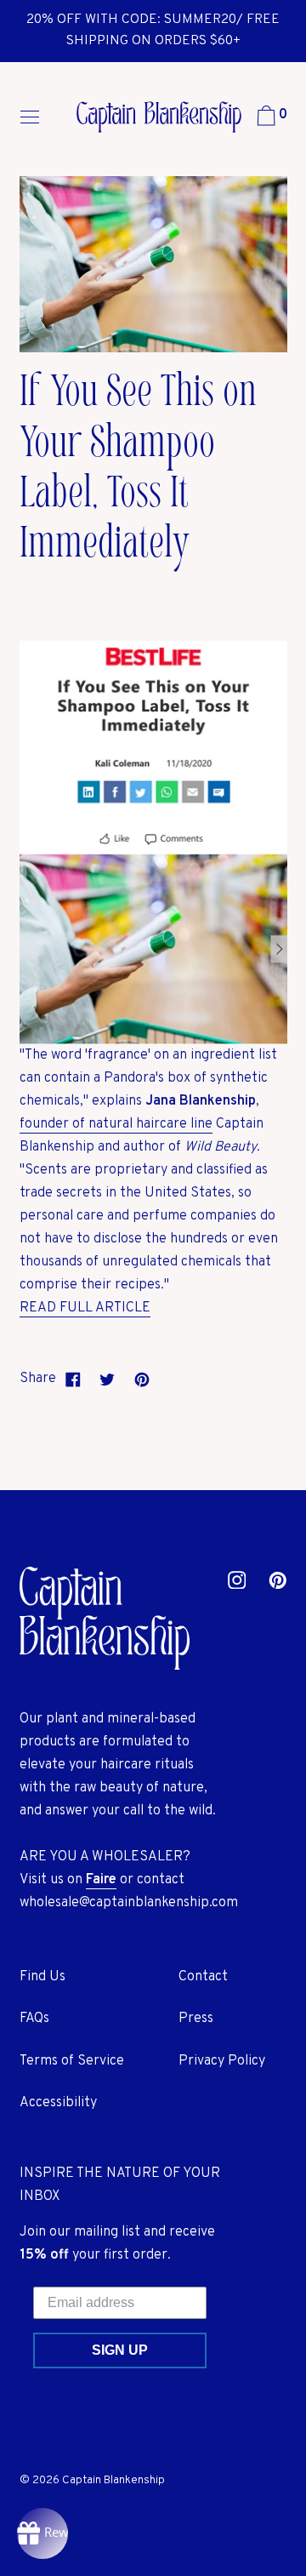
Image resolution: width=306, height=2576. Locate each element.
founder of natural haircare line (116, 1124)
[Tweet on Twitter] (108, 1379)
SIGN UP (120, 2350)
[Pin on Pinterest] (142, 1379)
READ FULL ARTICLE (85, 1308)
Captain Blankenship (113, 2480)
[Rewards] (42, 2533)
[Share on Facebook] (74, 1379)
